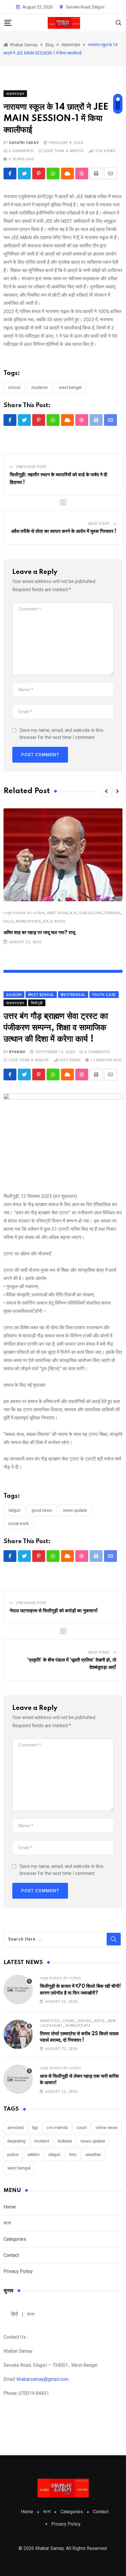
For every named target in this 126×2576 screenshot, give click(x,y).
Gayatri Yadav (24, 143)
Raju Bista (55, 921)
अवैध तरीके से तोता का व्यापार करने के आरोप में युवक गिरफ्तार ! (64, 531)
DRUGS (84, 2021)
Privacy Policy (18, 2271)
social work (18, 1524)
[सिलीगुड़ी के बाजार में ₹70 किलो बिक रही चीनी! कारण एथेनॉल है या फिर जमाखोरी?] (18, 1990)
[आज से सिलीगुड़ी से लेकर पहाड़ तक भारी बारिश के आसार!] (18, 2079)
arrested (50, 2021)
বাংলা (7, 2223)
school (14, 387)
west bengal (70, 387)
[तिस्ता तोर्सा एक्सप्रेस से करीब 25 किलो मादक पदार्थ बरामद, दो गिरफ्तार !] (18, 2034)
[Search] (119, 22)
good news (42, 1510)
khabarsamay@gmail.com (43, 2379)
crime (69, 2021)
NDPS (99, 2021)
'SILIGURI (14, 1510)
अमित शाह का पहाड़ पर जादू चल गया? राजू (39, 933)
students (40, 387)
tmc (73, 2155)
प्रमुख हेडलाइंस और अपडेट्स (24, 913)
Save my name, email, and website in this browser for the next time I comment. (62, 734)
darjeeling (91, 913)
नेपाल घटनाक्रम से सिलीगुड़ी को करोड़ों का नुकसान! (54, 1611)
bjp (74, 913)
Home (10, 2207)
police (13, 2155)
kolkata (65, 2141)
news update (75, 1510)
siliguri (54, 2155)
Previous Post (32, 467)
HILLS (9, 921)
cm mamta (57, 2128)
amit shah (57, 913)
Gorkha (113, 913)
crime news (107, 2128)
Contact (11, 2255)
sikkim (34, 2155)
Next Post (99, 524)
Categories (15, 2239)
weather (93, 2155)
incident (42, 2141)
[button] (106, 791)
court (82, 2128)
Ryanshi (17, 1052)
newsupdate (29, 921)
